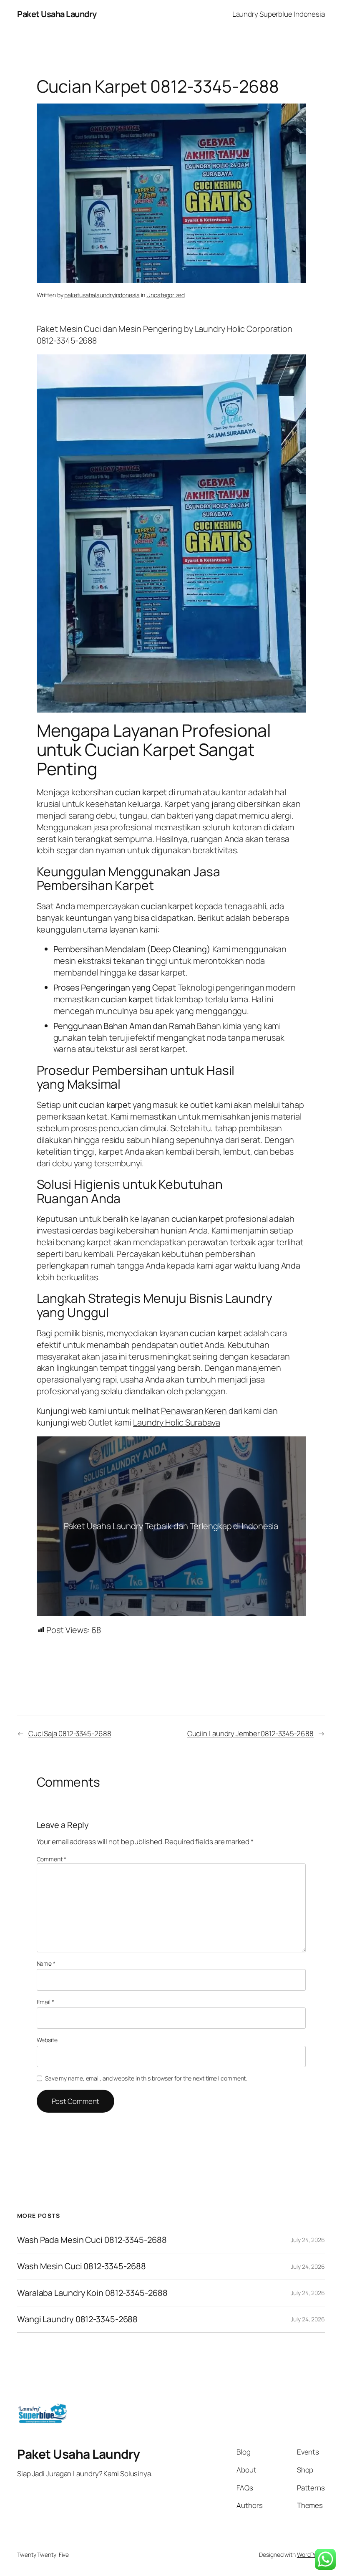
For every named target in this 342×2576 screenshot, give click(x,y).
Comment (52, 1859)
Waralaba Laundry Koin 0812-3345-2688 (92, 2293)
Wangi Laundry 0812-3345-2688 (77, 2319)
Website (47, 2040)
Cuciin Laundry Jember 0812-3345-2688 (250, 1733)
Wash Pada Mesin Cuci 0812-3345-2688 (92, 2240)
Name (46, 1963)
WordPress (311, 2555)
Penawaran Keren (195, 1411)
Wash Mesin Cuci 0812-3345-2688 (82, 2266)
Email (45, 2002)
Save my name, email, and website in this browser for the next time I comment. (146, 2078)
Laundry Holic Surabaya (177, 1422)
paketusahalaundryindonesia (102, 295)
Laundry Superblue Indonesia (279, 14)
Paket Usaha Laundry (57, 14)
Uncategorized (166, 295)
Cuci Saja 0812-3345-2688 (70, 1733)
